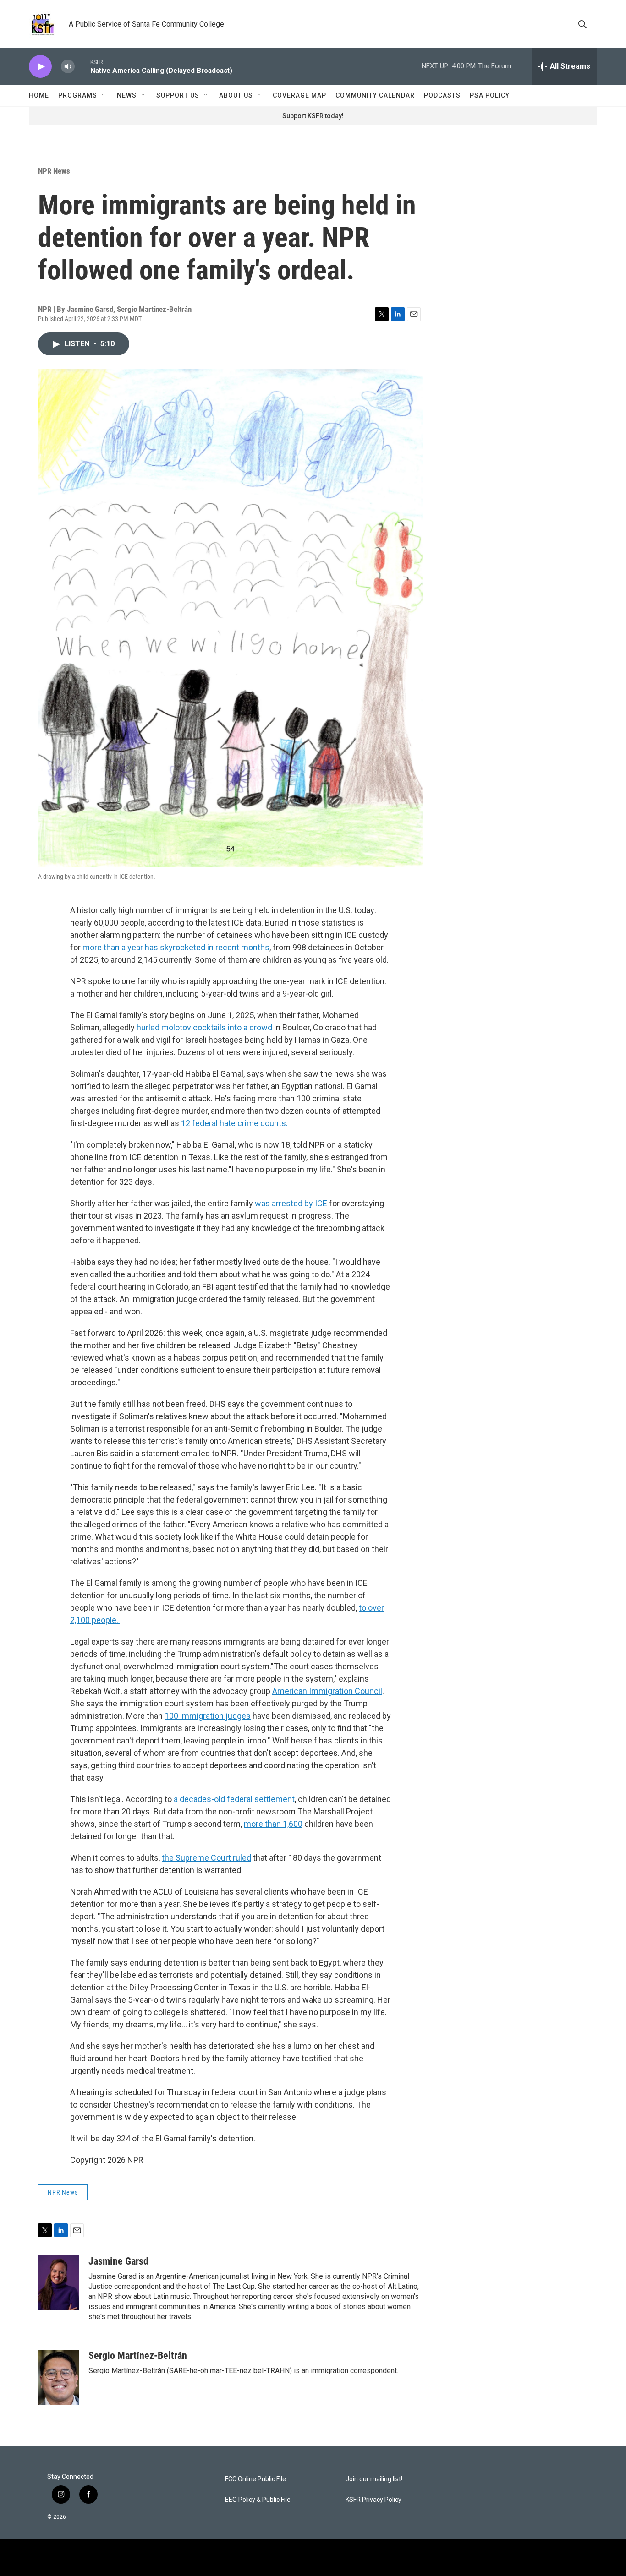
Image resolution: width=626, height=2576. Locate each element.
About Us (236, 95)
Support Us (178, 95)
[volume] (68, 67)
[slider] (82, 66)
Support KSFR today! (313, 116)
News (127, 95)
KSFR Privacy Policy (373, 2500)
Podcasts (442, 95)
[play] (40, 67)
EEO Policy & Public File (258, 2500)
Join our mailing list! (374, 2479)
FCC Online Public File (255, 2479)
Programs (78, 95)
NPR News (54, 171)
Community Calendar (375, 95)
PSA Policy (490, 95)
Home (39, 95)
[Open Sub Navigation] (104, 95)
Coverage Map (299, 95)
